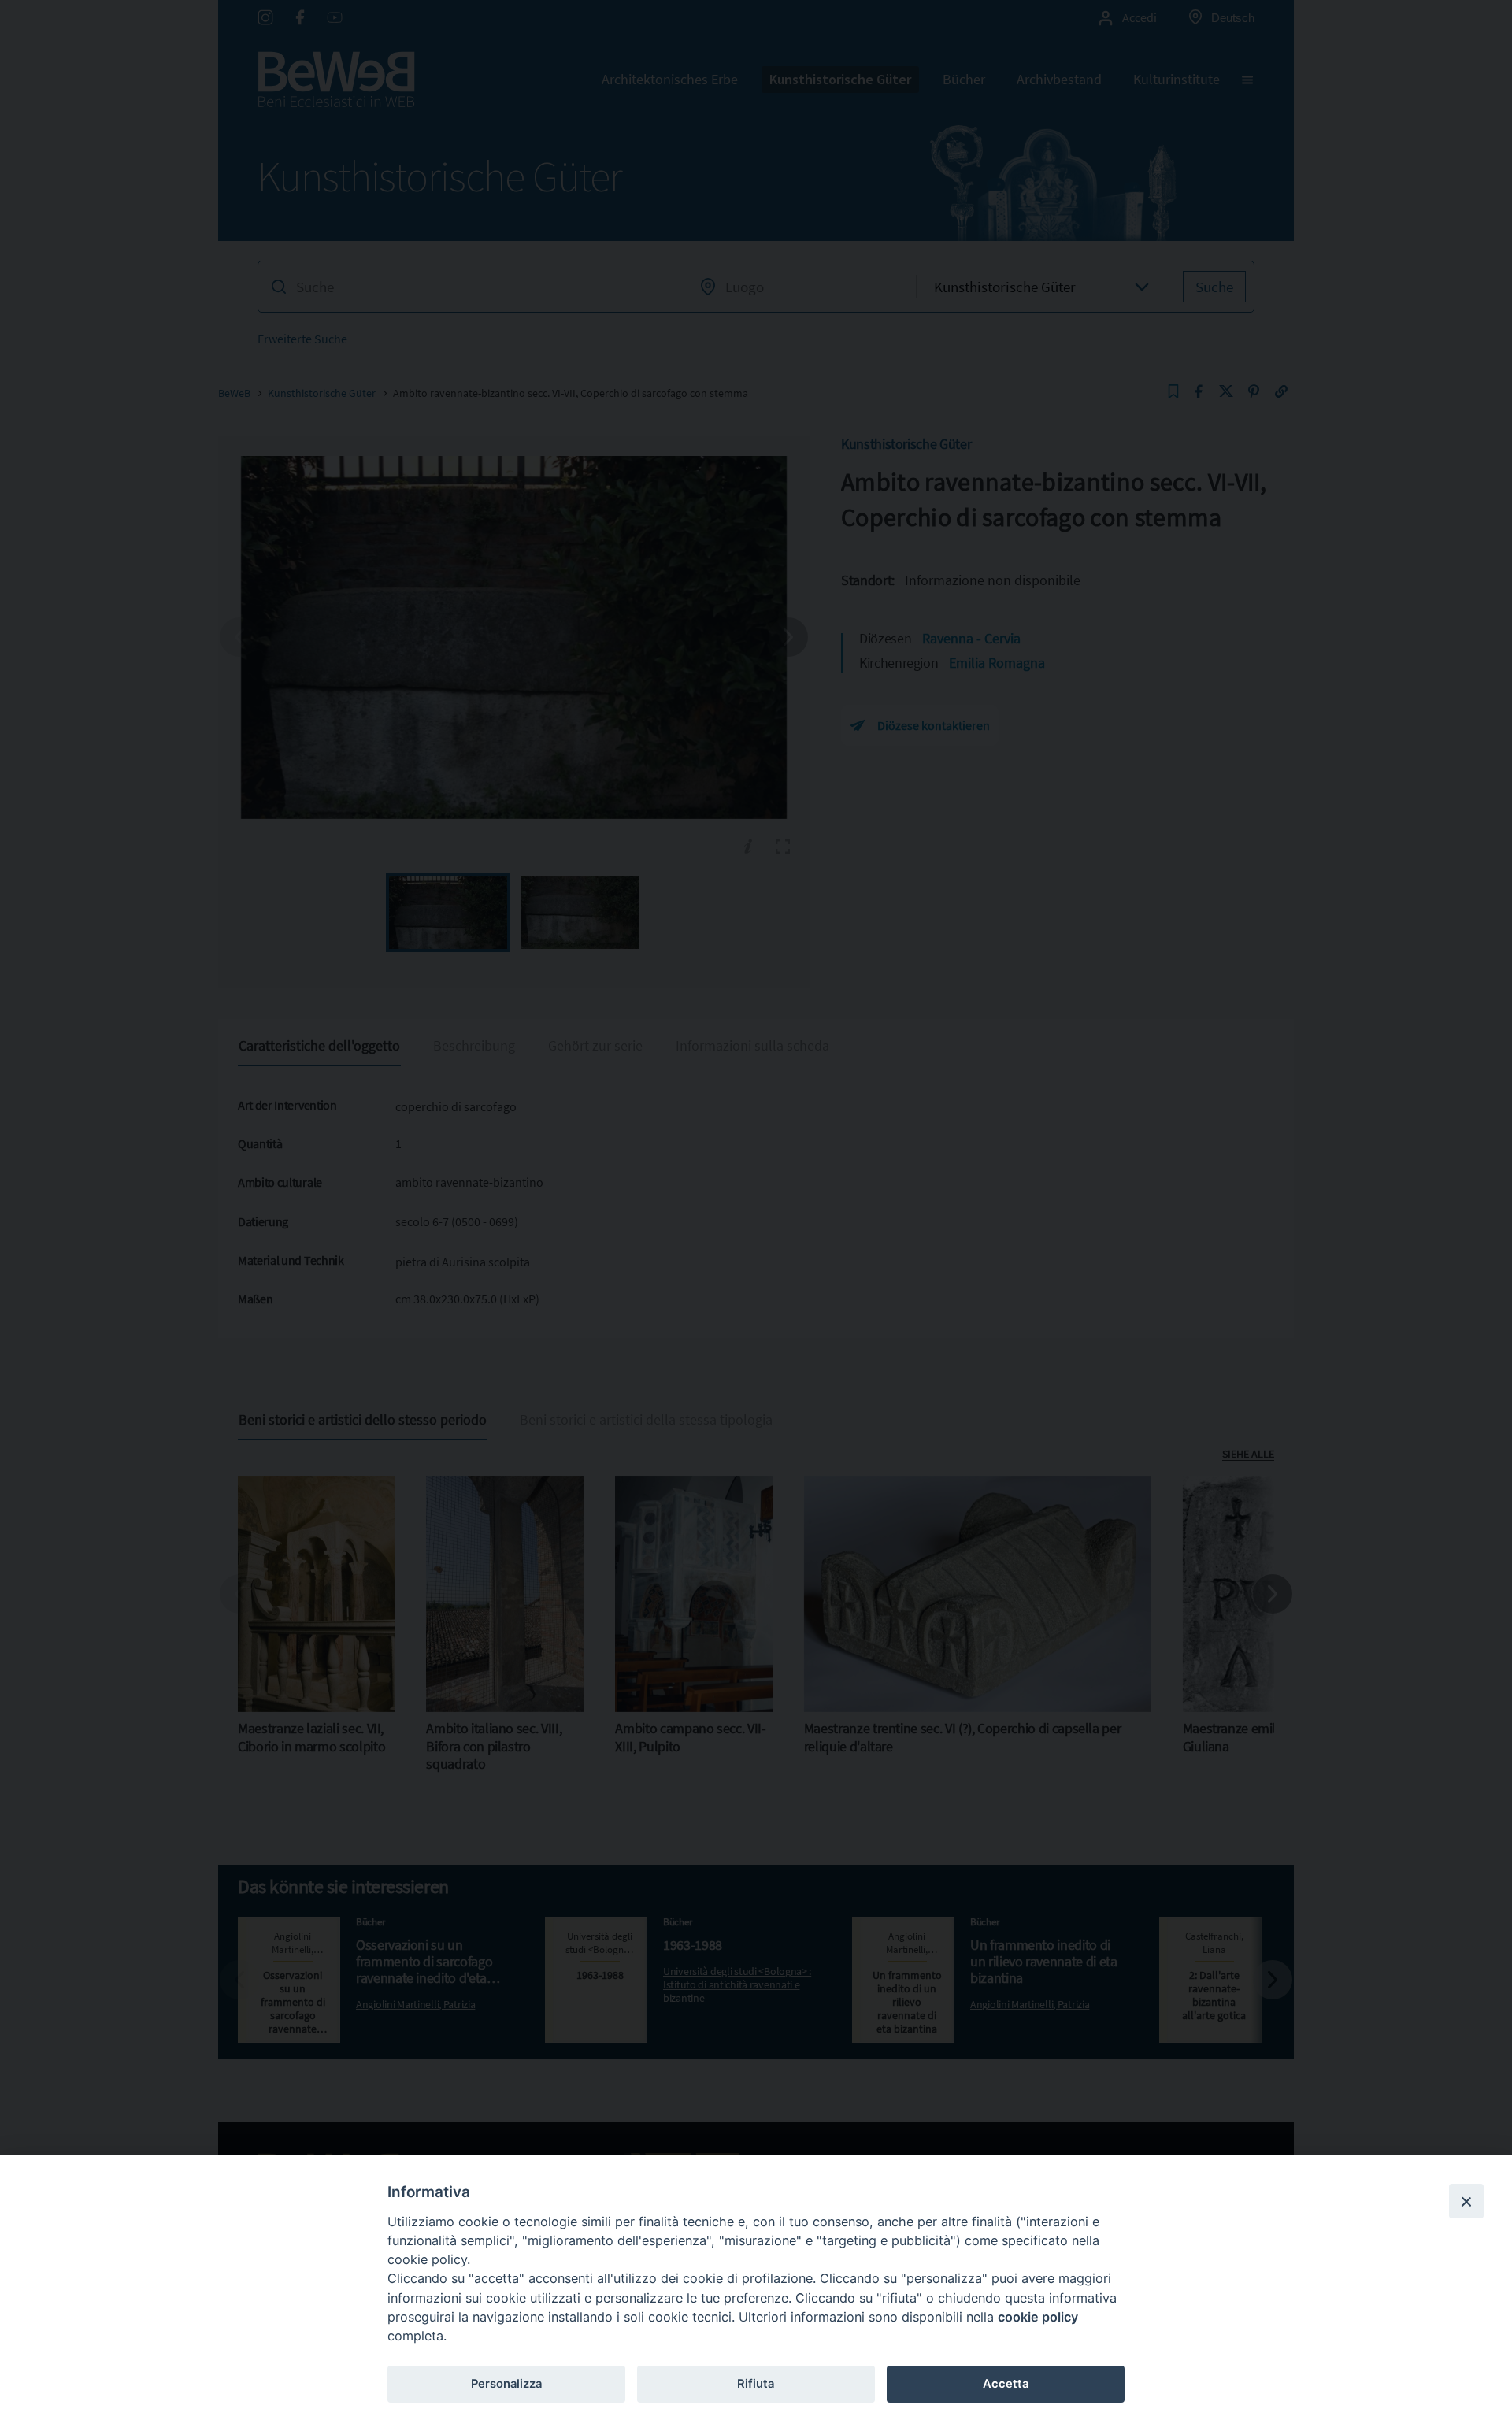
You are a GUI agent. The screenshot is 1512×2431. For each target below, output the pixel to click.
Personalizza (506, 2384)
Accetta (1006, 2384)
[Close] (1466, 2201)
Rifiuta (756, 2384)
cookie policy (1038, 2317)
